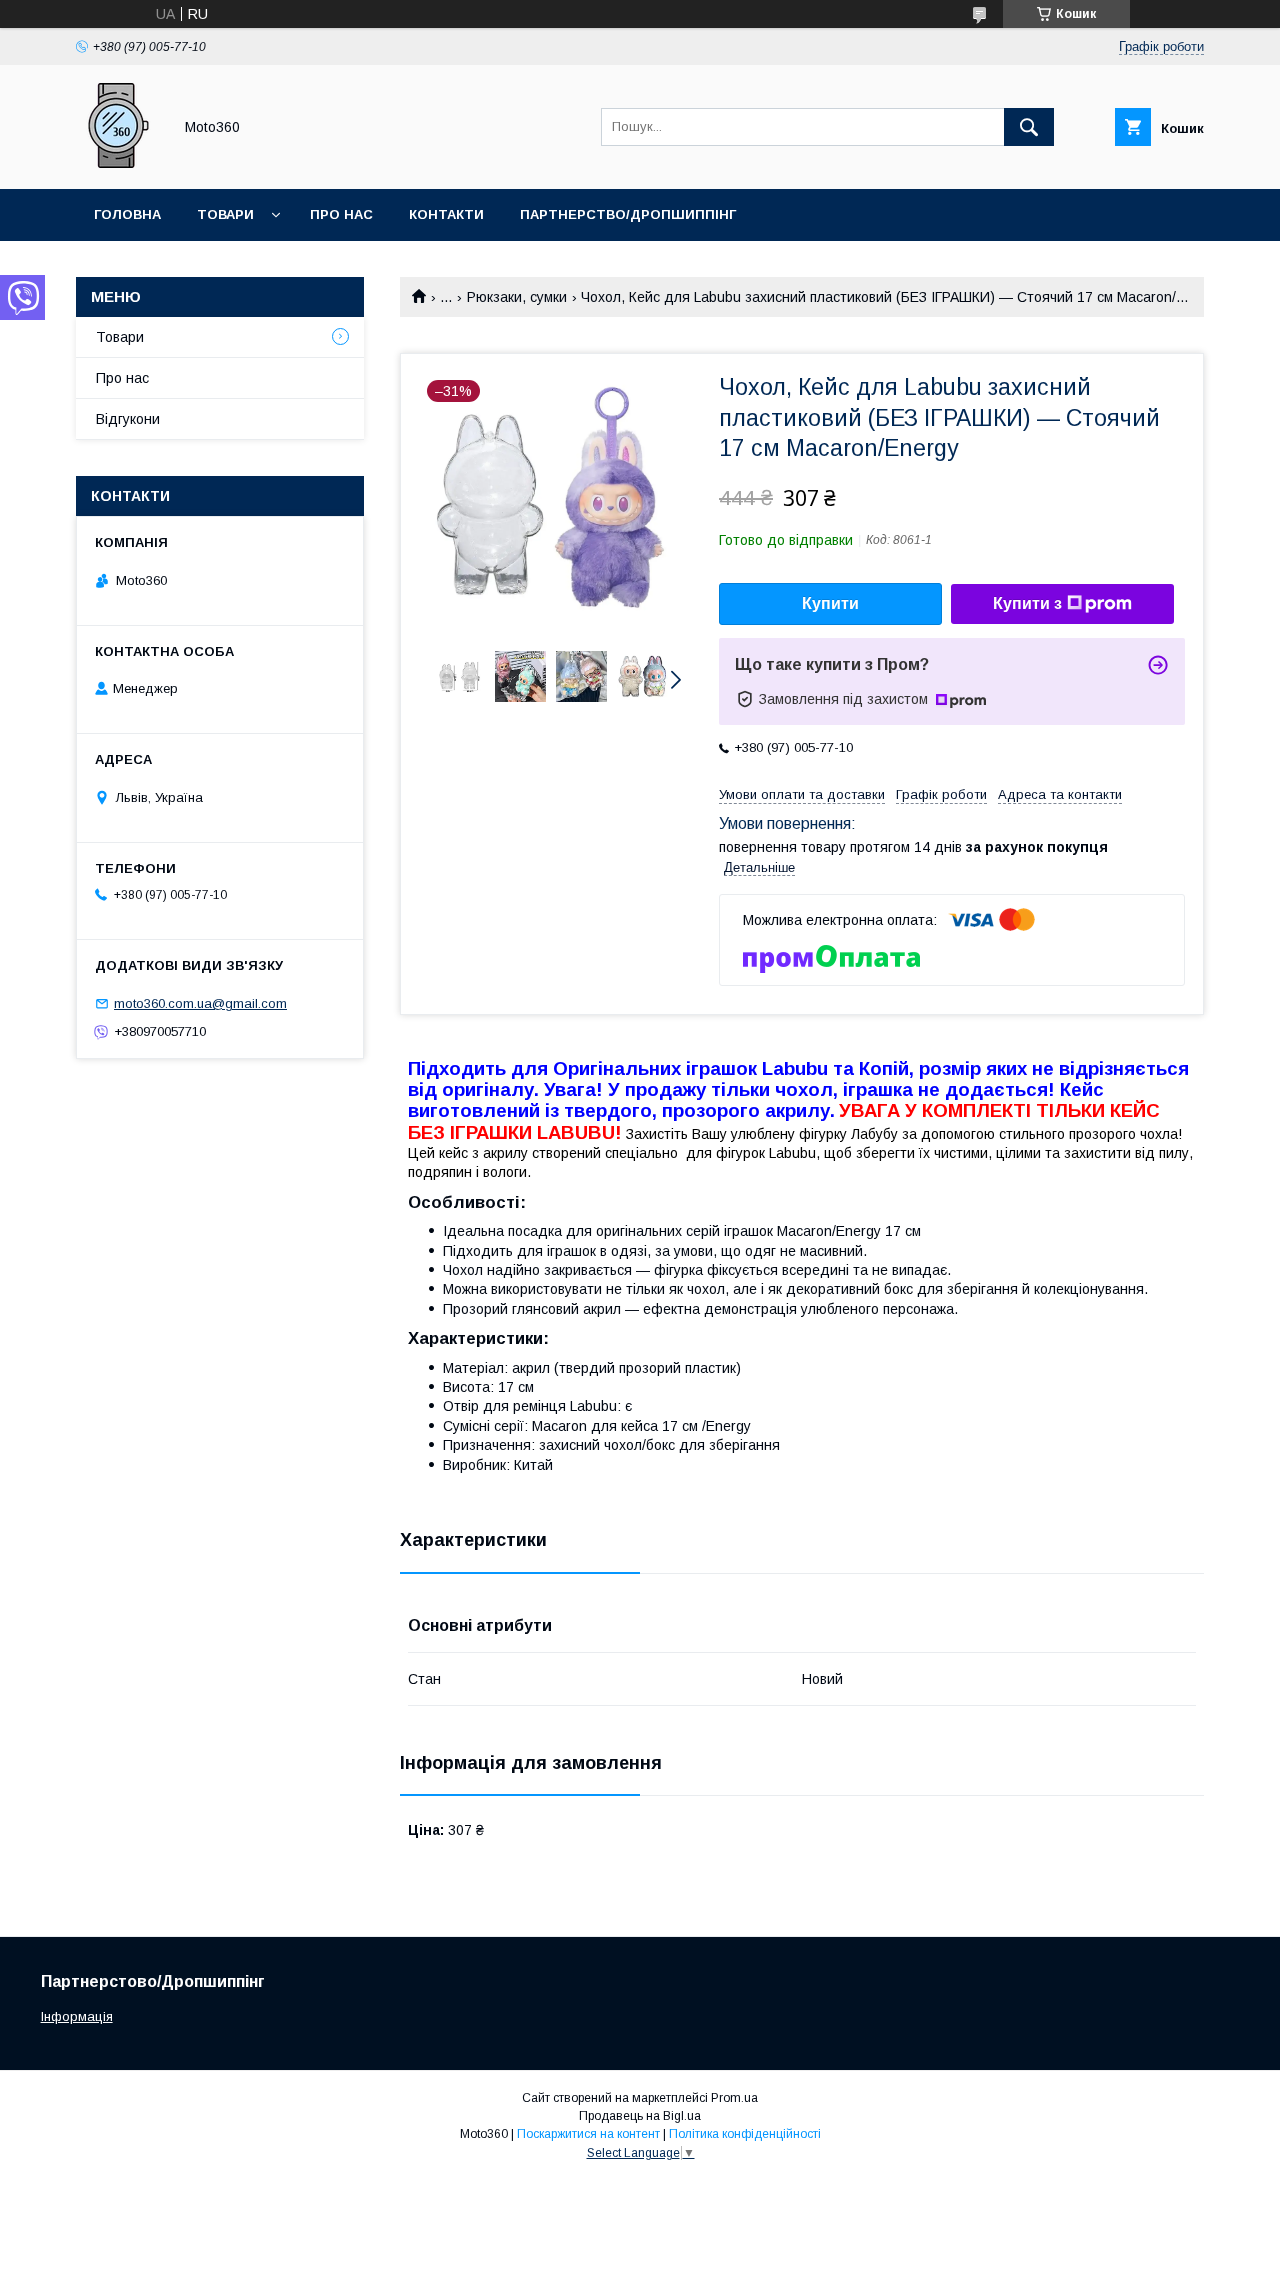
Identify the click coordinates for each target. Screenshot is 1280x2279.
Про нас (341, 214)
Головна (127, 214)
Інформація (77, 2016)
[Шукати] (1029, 127)
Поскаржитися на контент (588, 2134)
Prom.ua (734, 2098)
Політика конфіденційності (745, 2134)
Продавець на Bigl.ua (640, 2116)
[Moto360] (118, 163)
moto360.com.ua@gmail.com (200, 1003)
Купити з (1027, 603)
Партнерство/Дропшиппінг (628, 214)
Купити (830, 603)
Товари (225, 214)
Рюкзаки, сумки (517, 297)
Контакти (446, 214)
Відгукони (128, 419)
